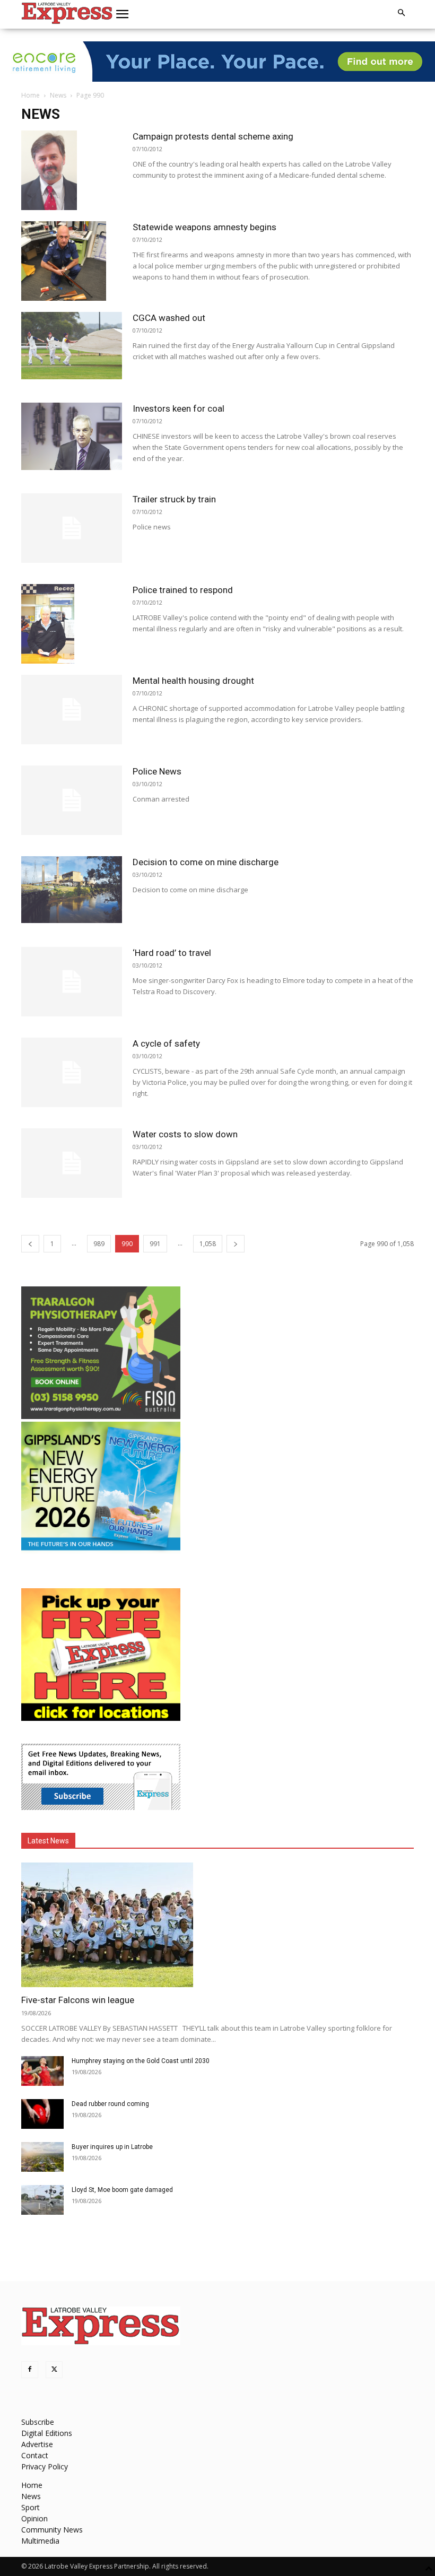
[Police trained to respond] (72, 624)
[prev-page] (30, 1244)
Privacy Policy (45, 2466)
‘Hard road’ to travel (172, 953)
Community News (52, 2530)
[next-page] (236, 1244)
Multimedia (40, 2541)
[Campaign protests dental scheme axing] (72, 170)
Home (31, 95)
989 (99, 1244)
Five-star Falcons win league (78, 2000)
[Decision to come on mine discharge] (72, 890)
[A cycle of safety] (72, 1072)
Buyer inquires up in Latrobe (112, 2147)
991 (155, 1244)
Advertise (37, 2444)
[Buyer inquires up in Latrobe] (42, 2157)
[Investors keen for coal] (72, 436)
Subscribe (38, 2422)
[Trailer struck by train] (72, 528)
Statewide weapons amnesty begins (205, 227)
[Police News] (72, 800)
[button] (123, 14)
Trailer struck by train (174, 499)
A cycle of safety (166, 1043)
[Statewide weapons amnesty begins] (72, 261)
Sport (31, 2507)
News (58, 95)
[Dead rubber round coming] (42, 2114)
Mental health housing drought (193, 681)
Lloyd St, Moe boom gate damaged (122, 2190)
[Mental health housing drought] (72, 710)
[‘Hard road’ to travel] (72, 982)
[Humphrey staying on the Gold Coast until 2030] (42, 2071)
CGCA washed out (169, 318)
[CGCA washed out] (72, 346)
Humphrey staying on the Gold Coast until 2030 (141, 2061)
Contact (35, 2455)
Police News (157, 771)
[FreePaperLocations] (101, 1718)
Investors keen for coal (179, 408)
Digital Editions (47, 2433)
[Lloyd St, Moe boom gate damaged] (42, 2200)
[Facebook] (30, 2370)
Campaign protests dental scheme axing (213, 136)
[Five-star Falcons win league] (217, 1925)
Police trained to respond (183, 590)
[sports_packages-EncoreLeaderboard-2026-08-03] (217, 62)
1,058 (208, 1244)
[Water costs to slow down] (72, 1163)
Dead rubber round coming (110, 2104)
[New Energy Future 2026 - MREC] (101, 1551)
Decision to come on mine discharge (206, 862)
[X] (54, 2370)
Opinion (34, 2518)
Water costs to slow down (185, 1134)
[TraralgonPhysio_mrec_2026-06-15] (101, 1416)
